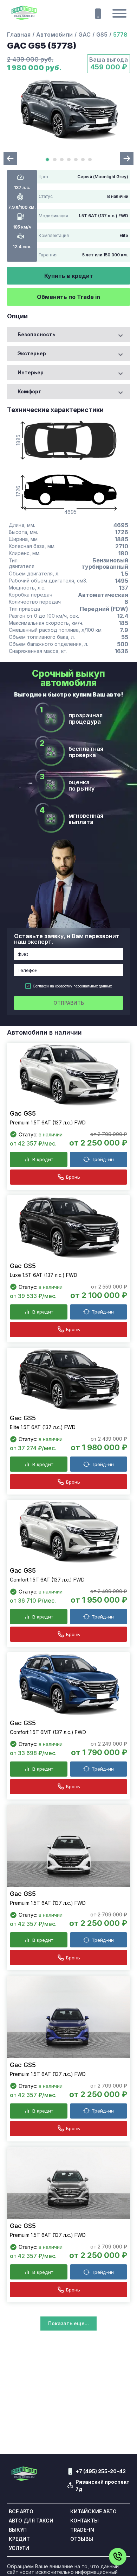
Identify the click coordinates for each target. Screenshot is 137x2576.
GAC (84, 35)
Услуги (19, 2548)
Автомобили (54, 35)
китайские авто (93, 2512)
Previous (10, 158)
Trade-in (82, 2530)
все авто (21, 2512)
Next (127, 158)
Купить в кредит (69, 276)
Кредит (19, 2539)
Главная (19, 35)
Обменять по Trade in (68, 297)
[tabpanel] (68, 110)
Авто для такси (31, 2521)
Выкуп (18, 2530)
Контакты (84, 2521)
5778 (120, 35)
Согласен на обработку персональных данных (72, 986)
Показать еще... (68, 2323)
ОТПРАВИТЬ (69, 1003)
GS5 (102, 35)
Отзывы (82, 2539)
